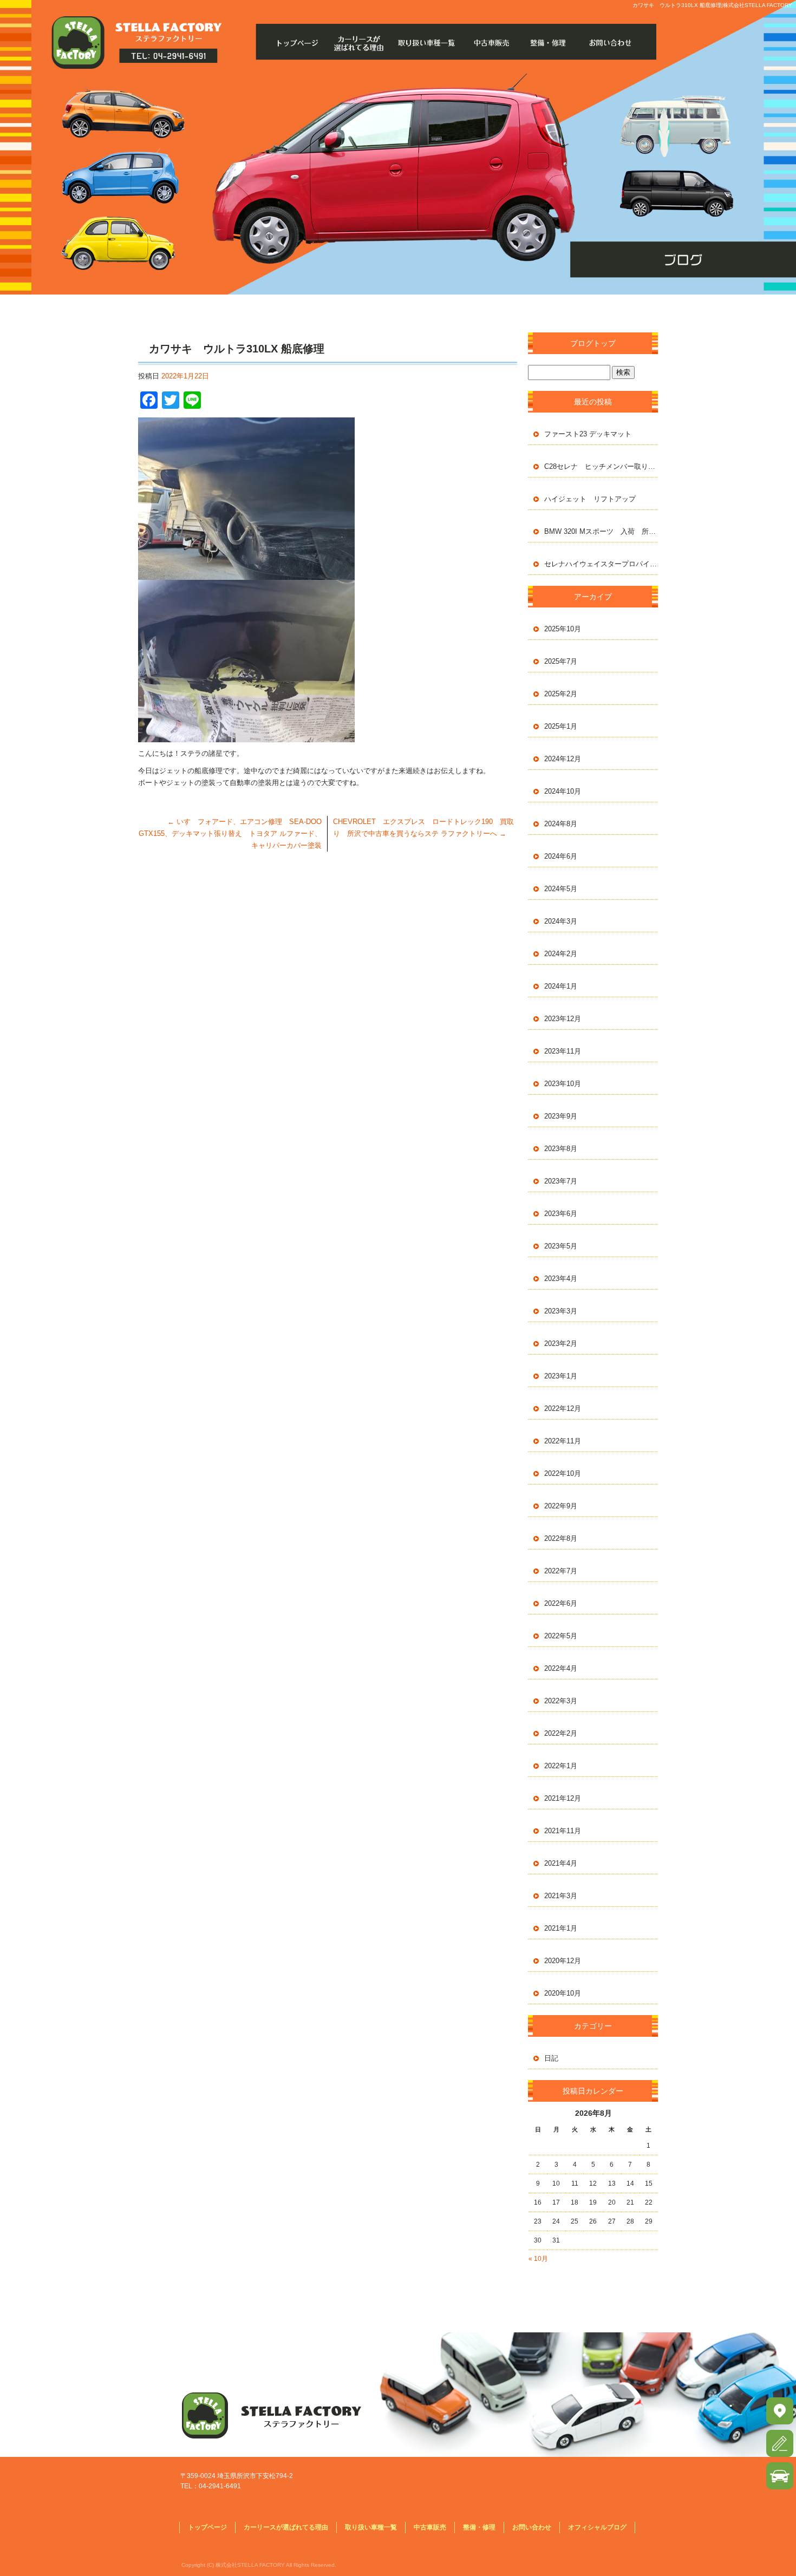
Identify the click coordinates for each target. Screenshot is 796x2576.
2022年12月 (563, 1408)
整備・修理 (552, 43)
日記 (551, 2058)
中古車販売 (488, 43)
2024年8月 (561, 824)
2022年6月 (561, 1603)
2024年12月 (563, 759)
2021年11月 (563, 1831)
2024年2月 (561, 954)
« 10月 (538, 2259)
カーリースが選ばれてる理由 (361, 43)
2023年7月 (561, 1181)
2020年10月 (563, 1993)
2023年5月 (561, 1246)
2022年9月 (561, 1506)
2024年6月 (561, 856)
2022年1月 (561, 1766)
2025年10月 (563, 629)
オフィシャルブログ (597, 2527)
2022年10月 (563, 1473)
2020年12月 (563, 1961)
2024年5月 (561, 889)
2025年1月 (561, 726)
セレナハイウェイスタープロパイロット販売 (601, 564)
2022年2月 (561, 1733)
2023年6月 (561, 1214)
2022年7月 (561, 1571)
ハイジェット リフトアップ (590, 499)
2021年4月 (561, 1863)
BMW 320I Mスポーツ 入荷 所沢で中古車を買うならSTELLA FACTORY (601, 531)
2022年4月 (561, 1668)
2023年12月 (563, 1019)
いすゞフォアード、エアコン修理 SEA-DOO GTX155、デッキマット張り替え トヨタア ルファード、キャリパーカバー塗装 (230, 833)
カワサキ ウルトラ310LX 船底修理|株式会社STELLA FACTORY (712, 5)
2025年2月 (561, 694)
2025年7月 (561, 661)
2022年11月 (563, 1441)
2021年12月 (563, 1798)
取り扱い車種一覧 (425, 43)
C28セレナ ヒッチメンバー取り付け (601, 466)
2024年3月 (561, 921)
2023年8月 (561, 1149)
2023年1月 (561, 1376)
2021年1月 (561, 1928)
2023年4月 (561, 1279)
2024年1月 (561, 986)
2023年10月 (563, 1084)
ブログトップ (593, 343)
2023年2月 (561, 1343)
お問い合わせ (615, 43)
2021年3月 (561, 1896)
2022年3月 (561, 1701)
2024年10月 (563, 791)
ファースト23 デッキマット (588, 434)
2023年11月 (563, 1051)
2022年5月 (561, 1636)
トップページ (298, 43)
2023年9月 (561, 1116)
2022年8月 (561, 1538)
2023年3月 (561, 1311)
